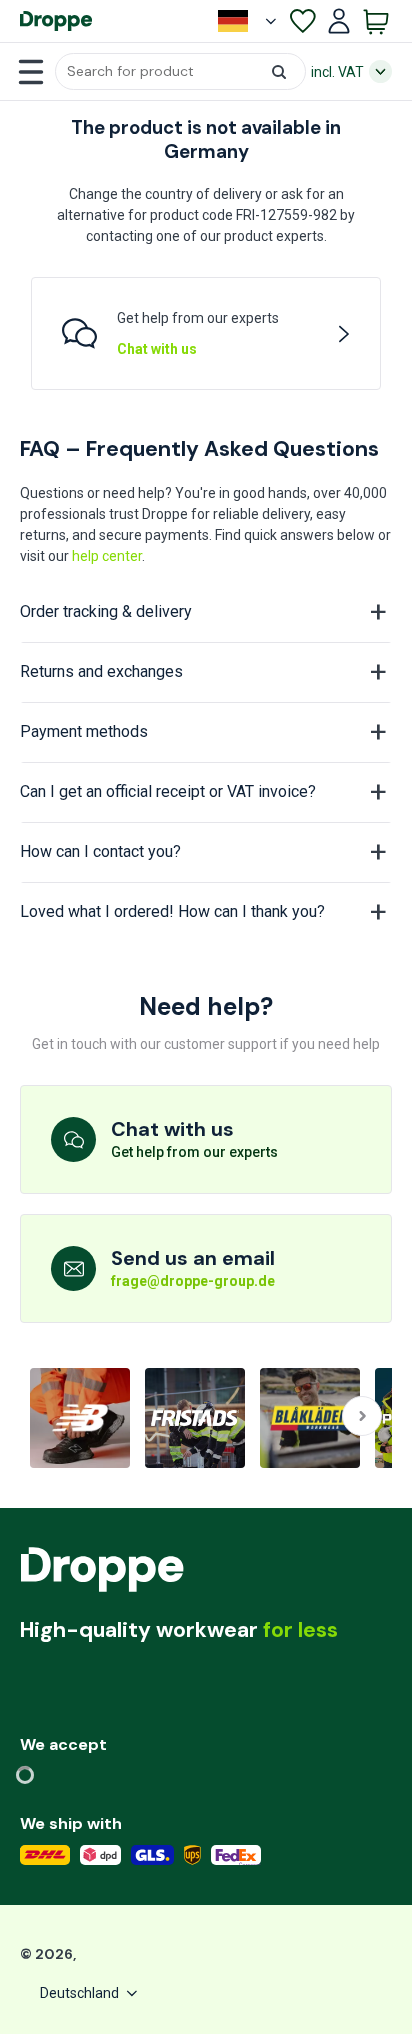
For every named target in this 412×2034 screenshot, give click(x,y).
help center (107, 556)
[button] (180, 71)
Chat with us (157, 349)
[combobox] (180, 71)
